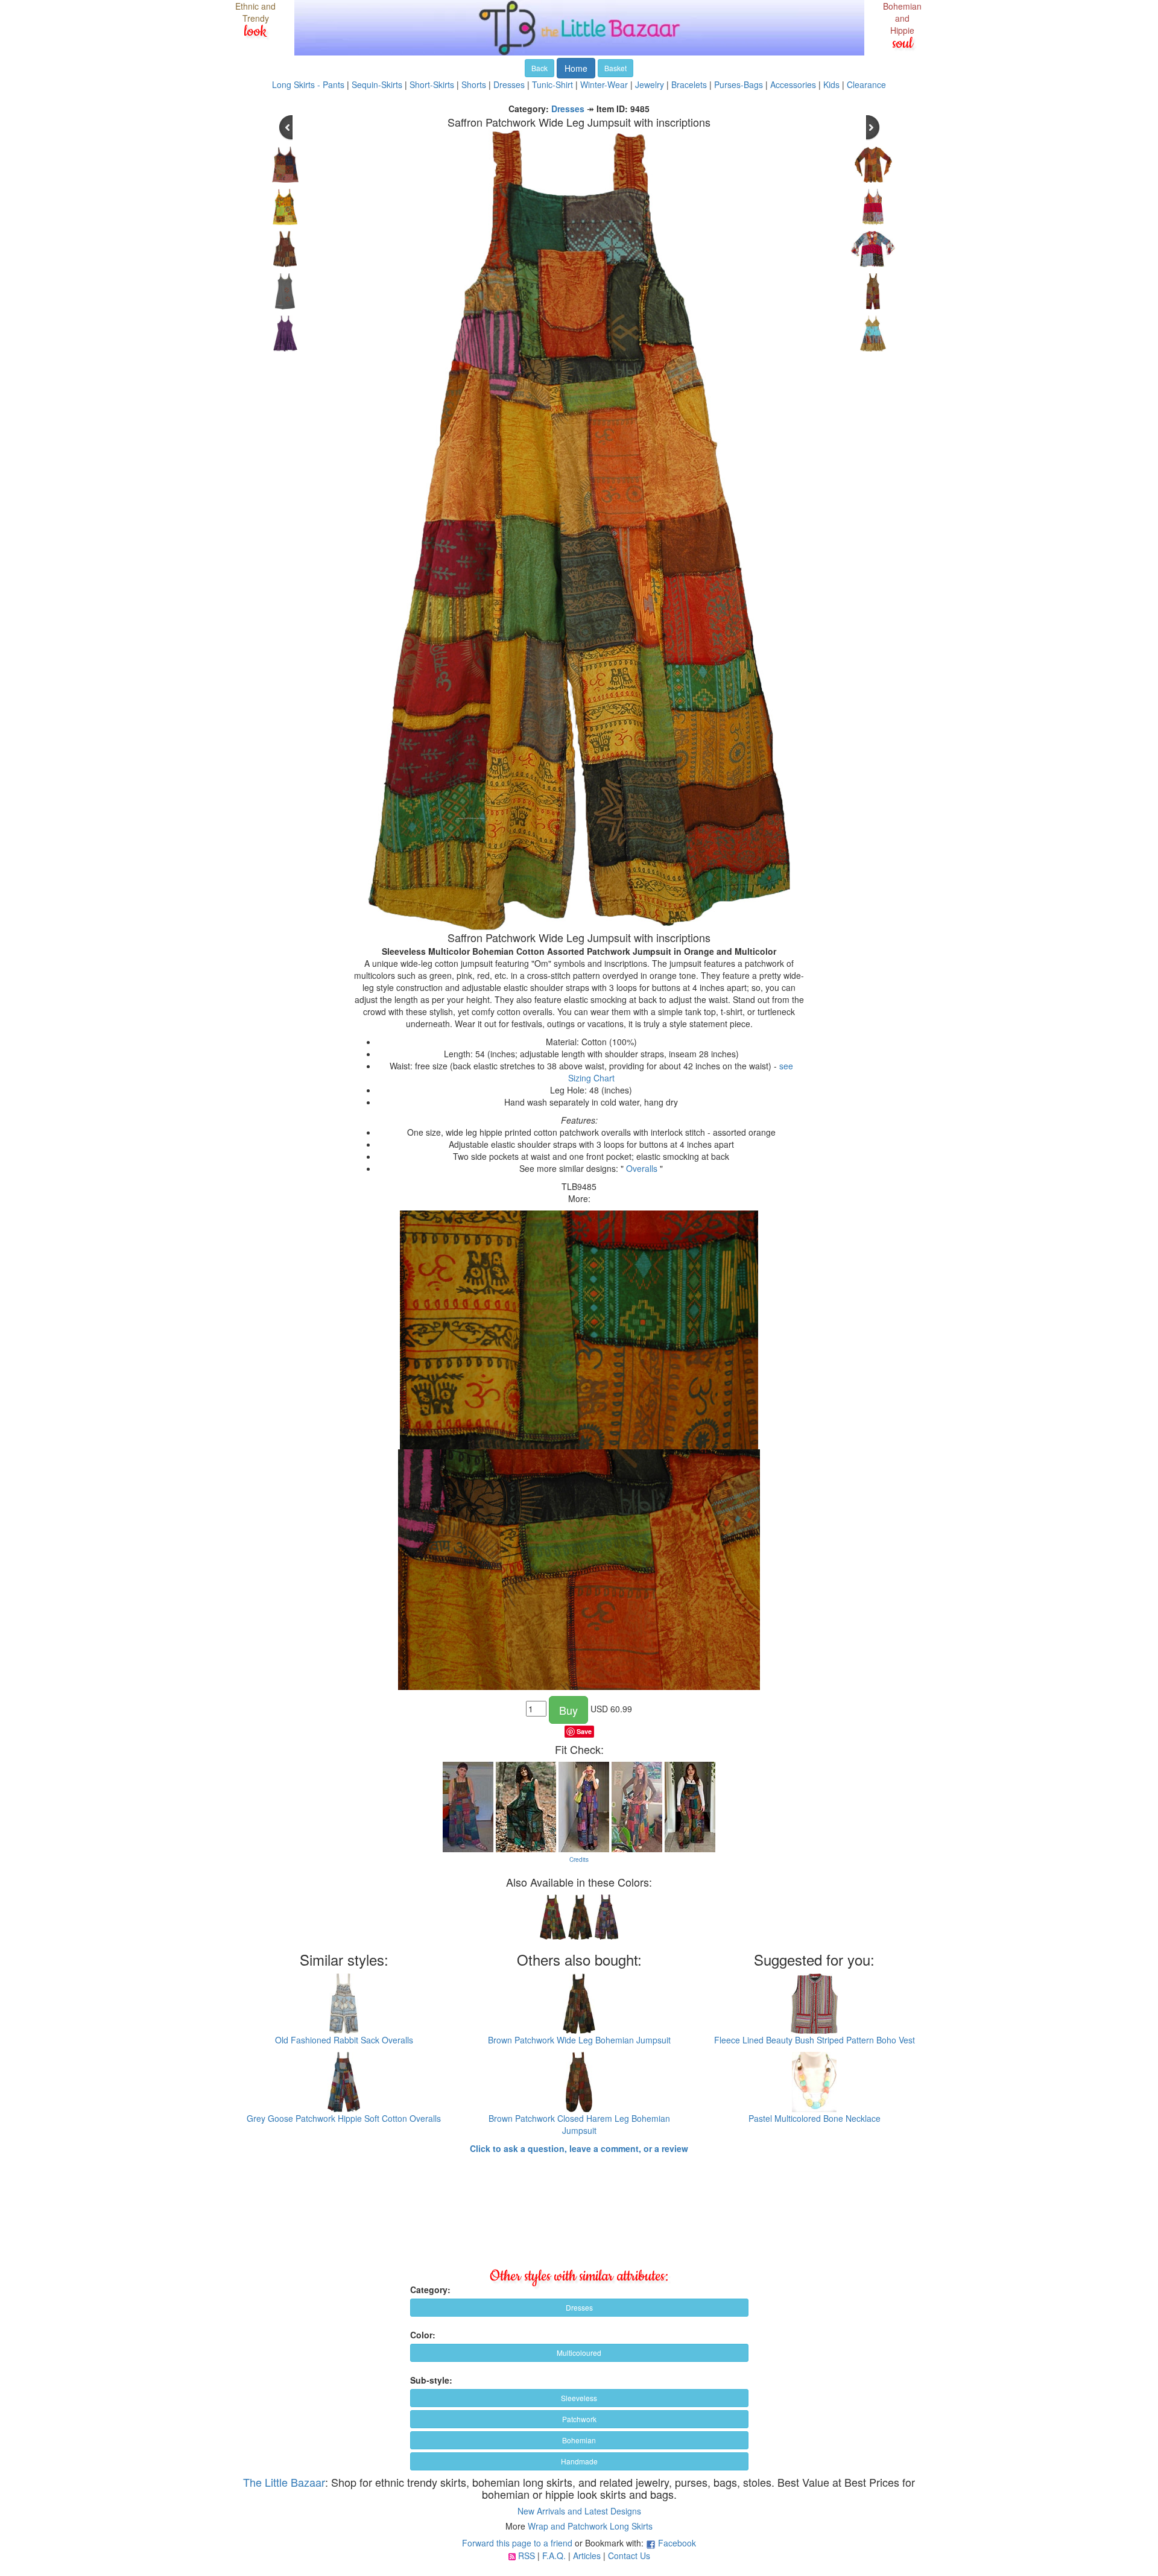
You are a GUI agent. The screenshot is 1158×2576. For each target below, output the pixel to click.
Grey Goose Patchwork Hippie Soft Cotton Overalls (344, 2118)
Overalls (642, 1168)
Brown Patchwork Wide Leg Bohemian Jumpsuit (579, 2040)
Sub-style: (431, 2380)
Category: (430, 2290)
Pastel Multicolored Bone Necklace (815, 2118)
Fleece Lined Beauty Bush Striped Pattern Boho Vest (815, 2040)
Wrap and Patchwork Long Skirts (590, 2526)
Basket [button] (615, 68)
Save (584, 1731)
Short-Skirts (432, 84)
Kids (831, 84)
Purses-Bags (739, 84)
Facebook (677, 2543)
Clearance (866, 84)
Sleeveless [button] (579, 2398)
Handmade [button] (579, 2461)
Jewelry (650, 84)
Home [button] (576, 68)
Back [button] (539, 68)
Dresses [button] (579, 2307)
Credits (579, 1859)
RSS (527, 2555)
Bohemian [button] (579, 2440)
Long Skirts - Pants (308, 84)
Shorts (474, 84)
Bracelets (689, 84)
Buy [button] (568, 1710)
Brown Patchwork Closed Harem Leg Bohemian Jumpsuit (579, 2124)
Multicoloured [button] (579, 2353)
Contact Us (629, 2555)
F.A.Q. (554, 2555)
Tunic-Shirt (552, 84)
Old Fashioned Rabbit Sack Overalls (344, 2040)
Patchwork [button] (579, 2419)
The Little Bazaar (284, 2482)
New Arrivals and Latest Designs (579, 2511)
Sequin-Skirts (377, 84)
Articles (587, 2555)
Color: (423, 2335)
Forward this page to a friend (517, 2543)
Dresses (509, 84)
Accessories (793, 84)
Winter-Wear (604, 84)
